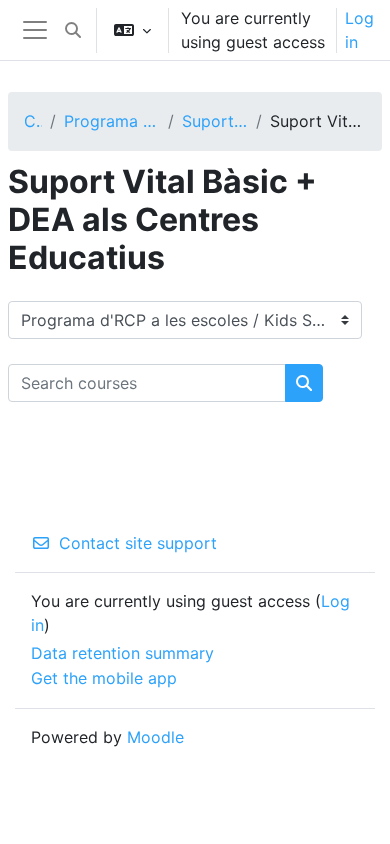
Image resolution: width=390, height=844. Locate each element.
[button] (73, 30)
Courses (33, 121)
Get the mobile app (104, 678)
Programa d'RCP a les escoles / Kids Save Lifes (112, 121)
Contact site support (138, 543)
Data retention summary (122, 653)
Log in (359, 30)
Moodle (155, 737)
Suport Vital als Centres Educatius (215, 121)
